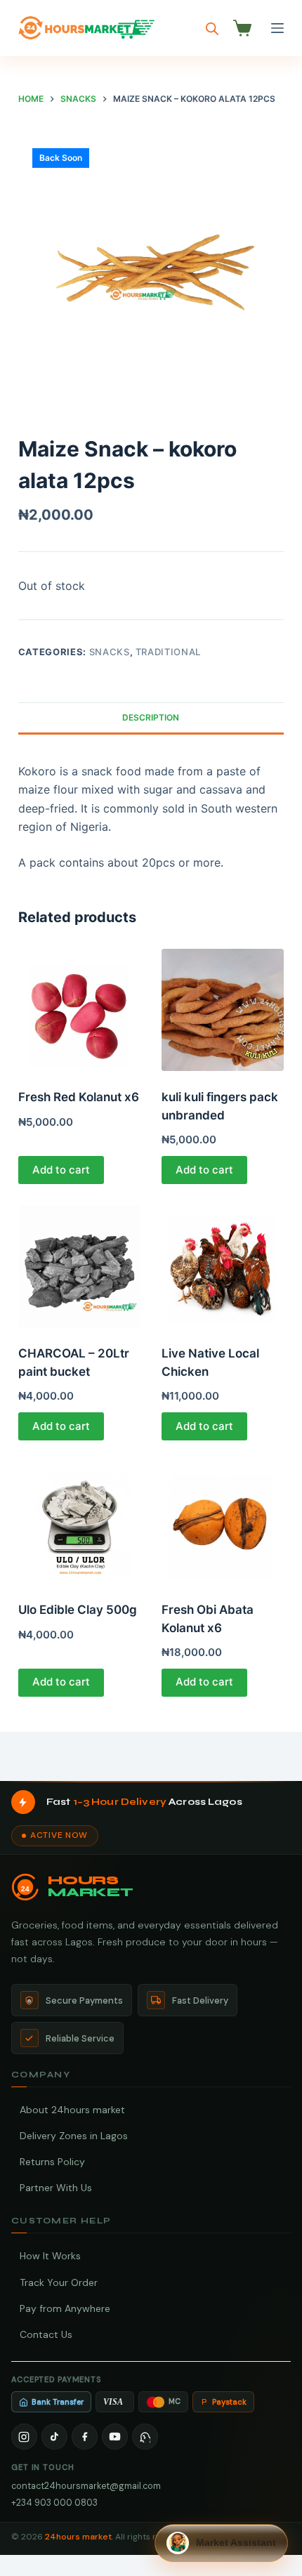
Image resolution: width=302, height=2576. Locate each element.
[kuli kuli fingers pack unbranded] (223, 1010)
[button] (221, 2543)
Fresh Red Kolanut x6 (79, 1097)
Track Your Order (59, 2282)
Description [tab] (151, 717)
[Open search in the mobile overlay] (212, 28)
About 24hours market (72, 2110)
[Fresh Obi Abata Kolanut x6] (223, 1523)
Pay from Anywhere (65, 2308)
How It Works (50, 2256)
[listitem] (24, 2437)
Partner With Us (56, 2188)
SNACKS (110, 652)
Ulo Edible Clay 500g (78, 1610)
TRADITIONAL (168, 652)
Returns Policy (52, 2162)
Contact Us (46, 2334)
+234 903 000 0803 (54, 2503)
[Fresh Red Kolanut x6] (79, 1010)
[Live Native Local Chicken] (223, 1266)
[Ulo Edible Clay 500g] (79, 1523)
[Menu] (277, 28)
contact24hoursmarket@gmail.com (86, 2486)
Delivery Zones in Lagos (74, 2136)
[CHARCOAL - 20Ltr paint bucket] (79, 1266)
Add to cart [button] (61, 1170)
